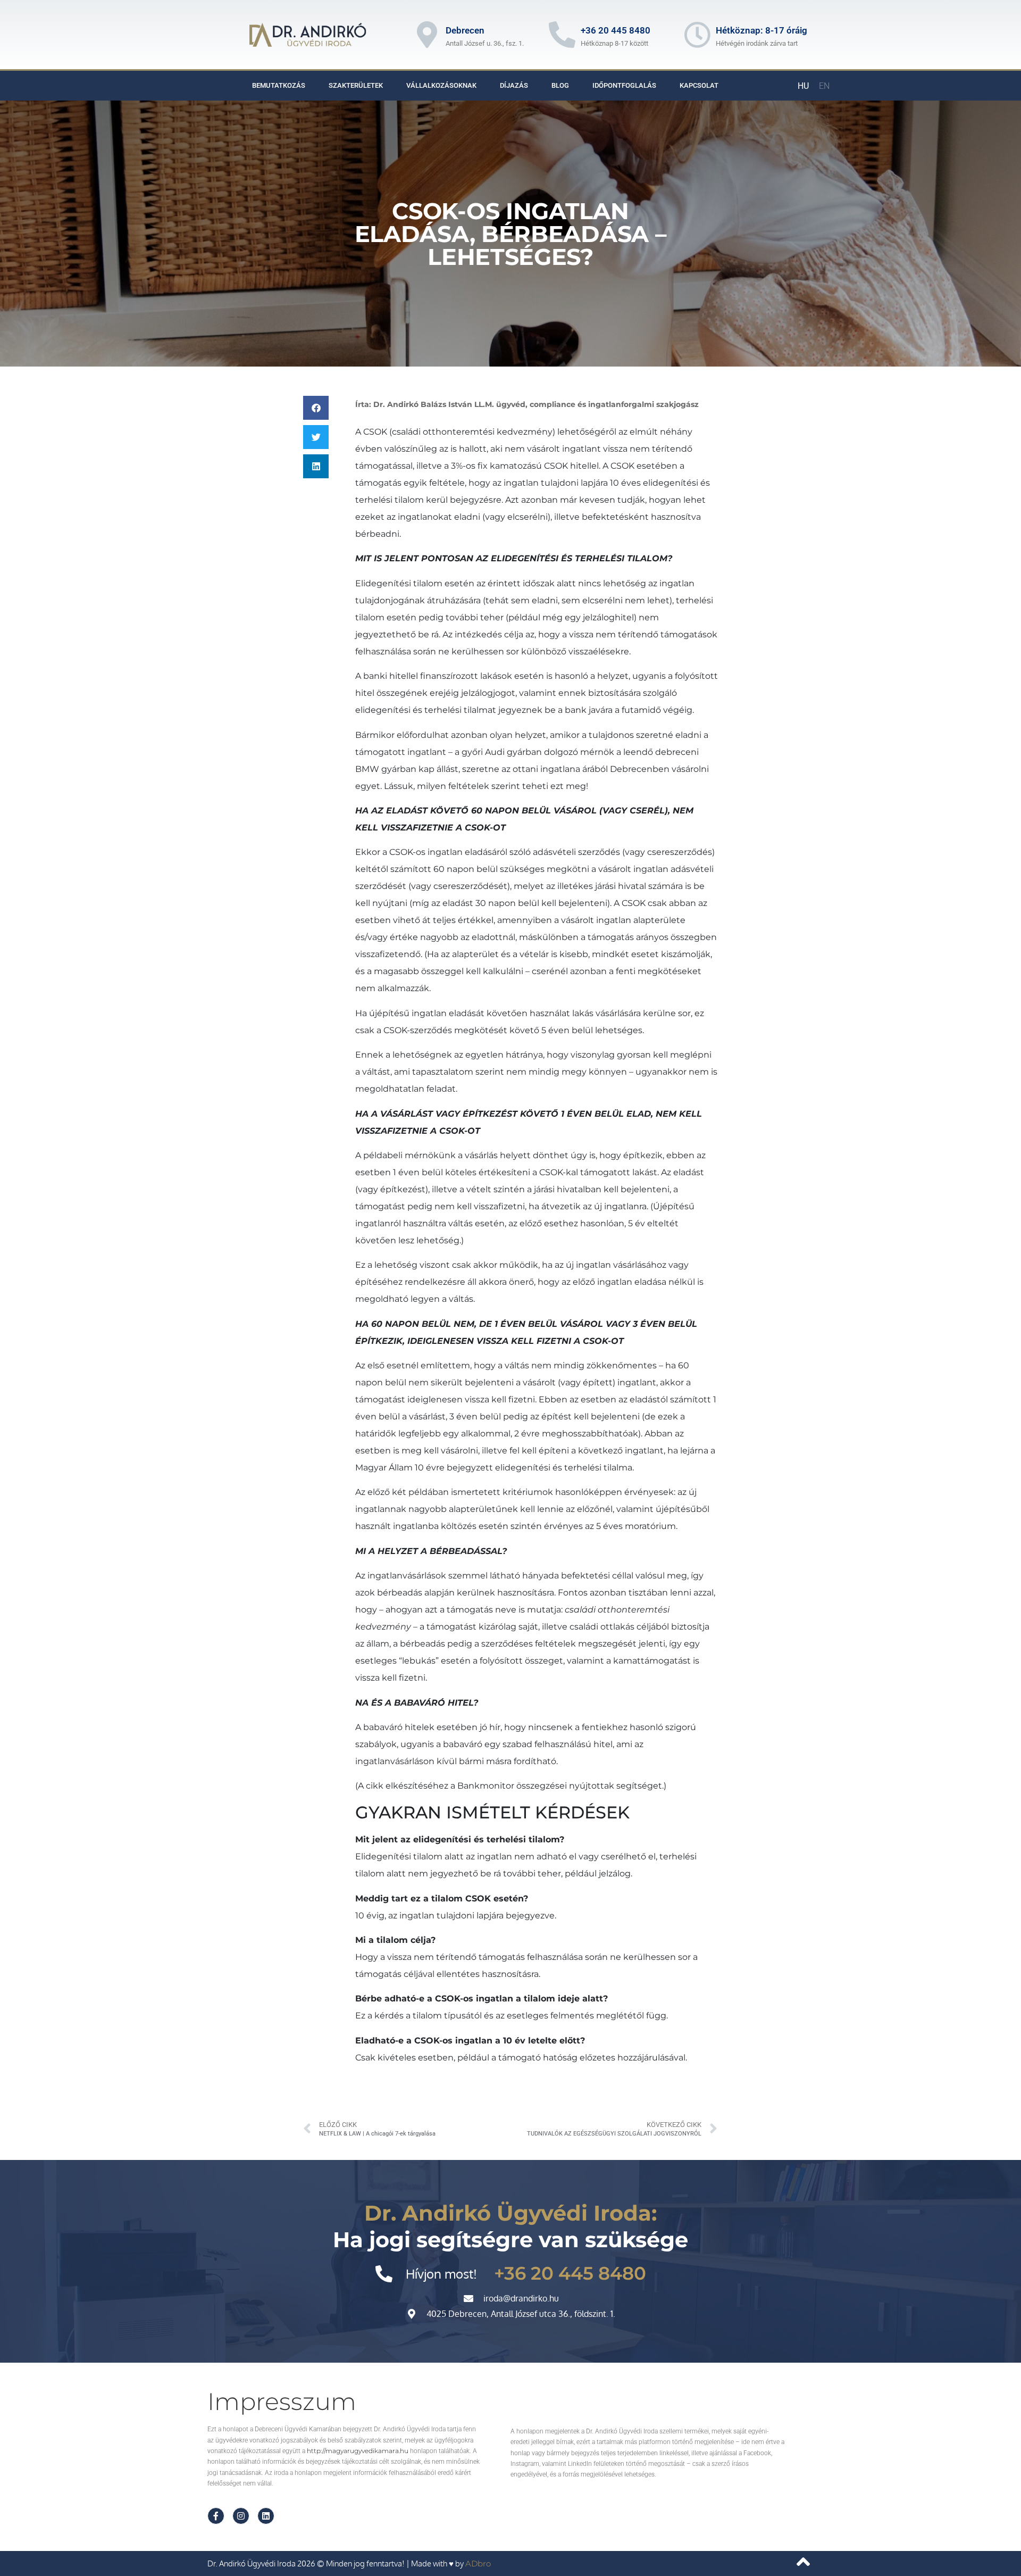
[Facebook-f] (216, 2516)
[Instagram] (241, 2516)
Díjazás (514, 85)
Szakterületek (356, 85)
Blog (560, 85)
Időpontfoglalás (624, 85)
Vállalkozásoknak (441, 85)
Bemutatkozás (279, 85)
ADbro (478, 2563)
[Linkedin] (266, 2516)
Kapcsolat (699, 85)
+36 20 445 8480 (616, 30)
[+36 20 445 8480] (562, 35)
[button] (316, 408)
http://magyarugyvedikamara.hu (358, 2451)
